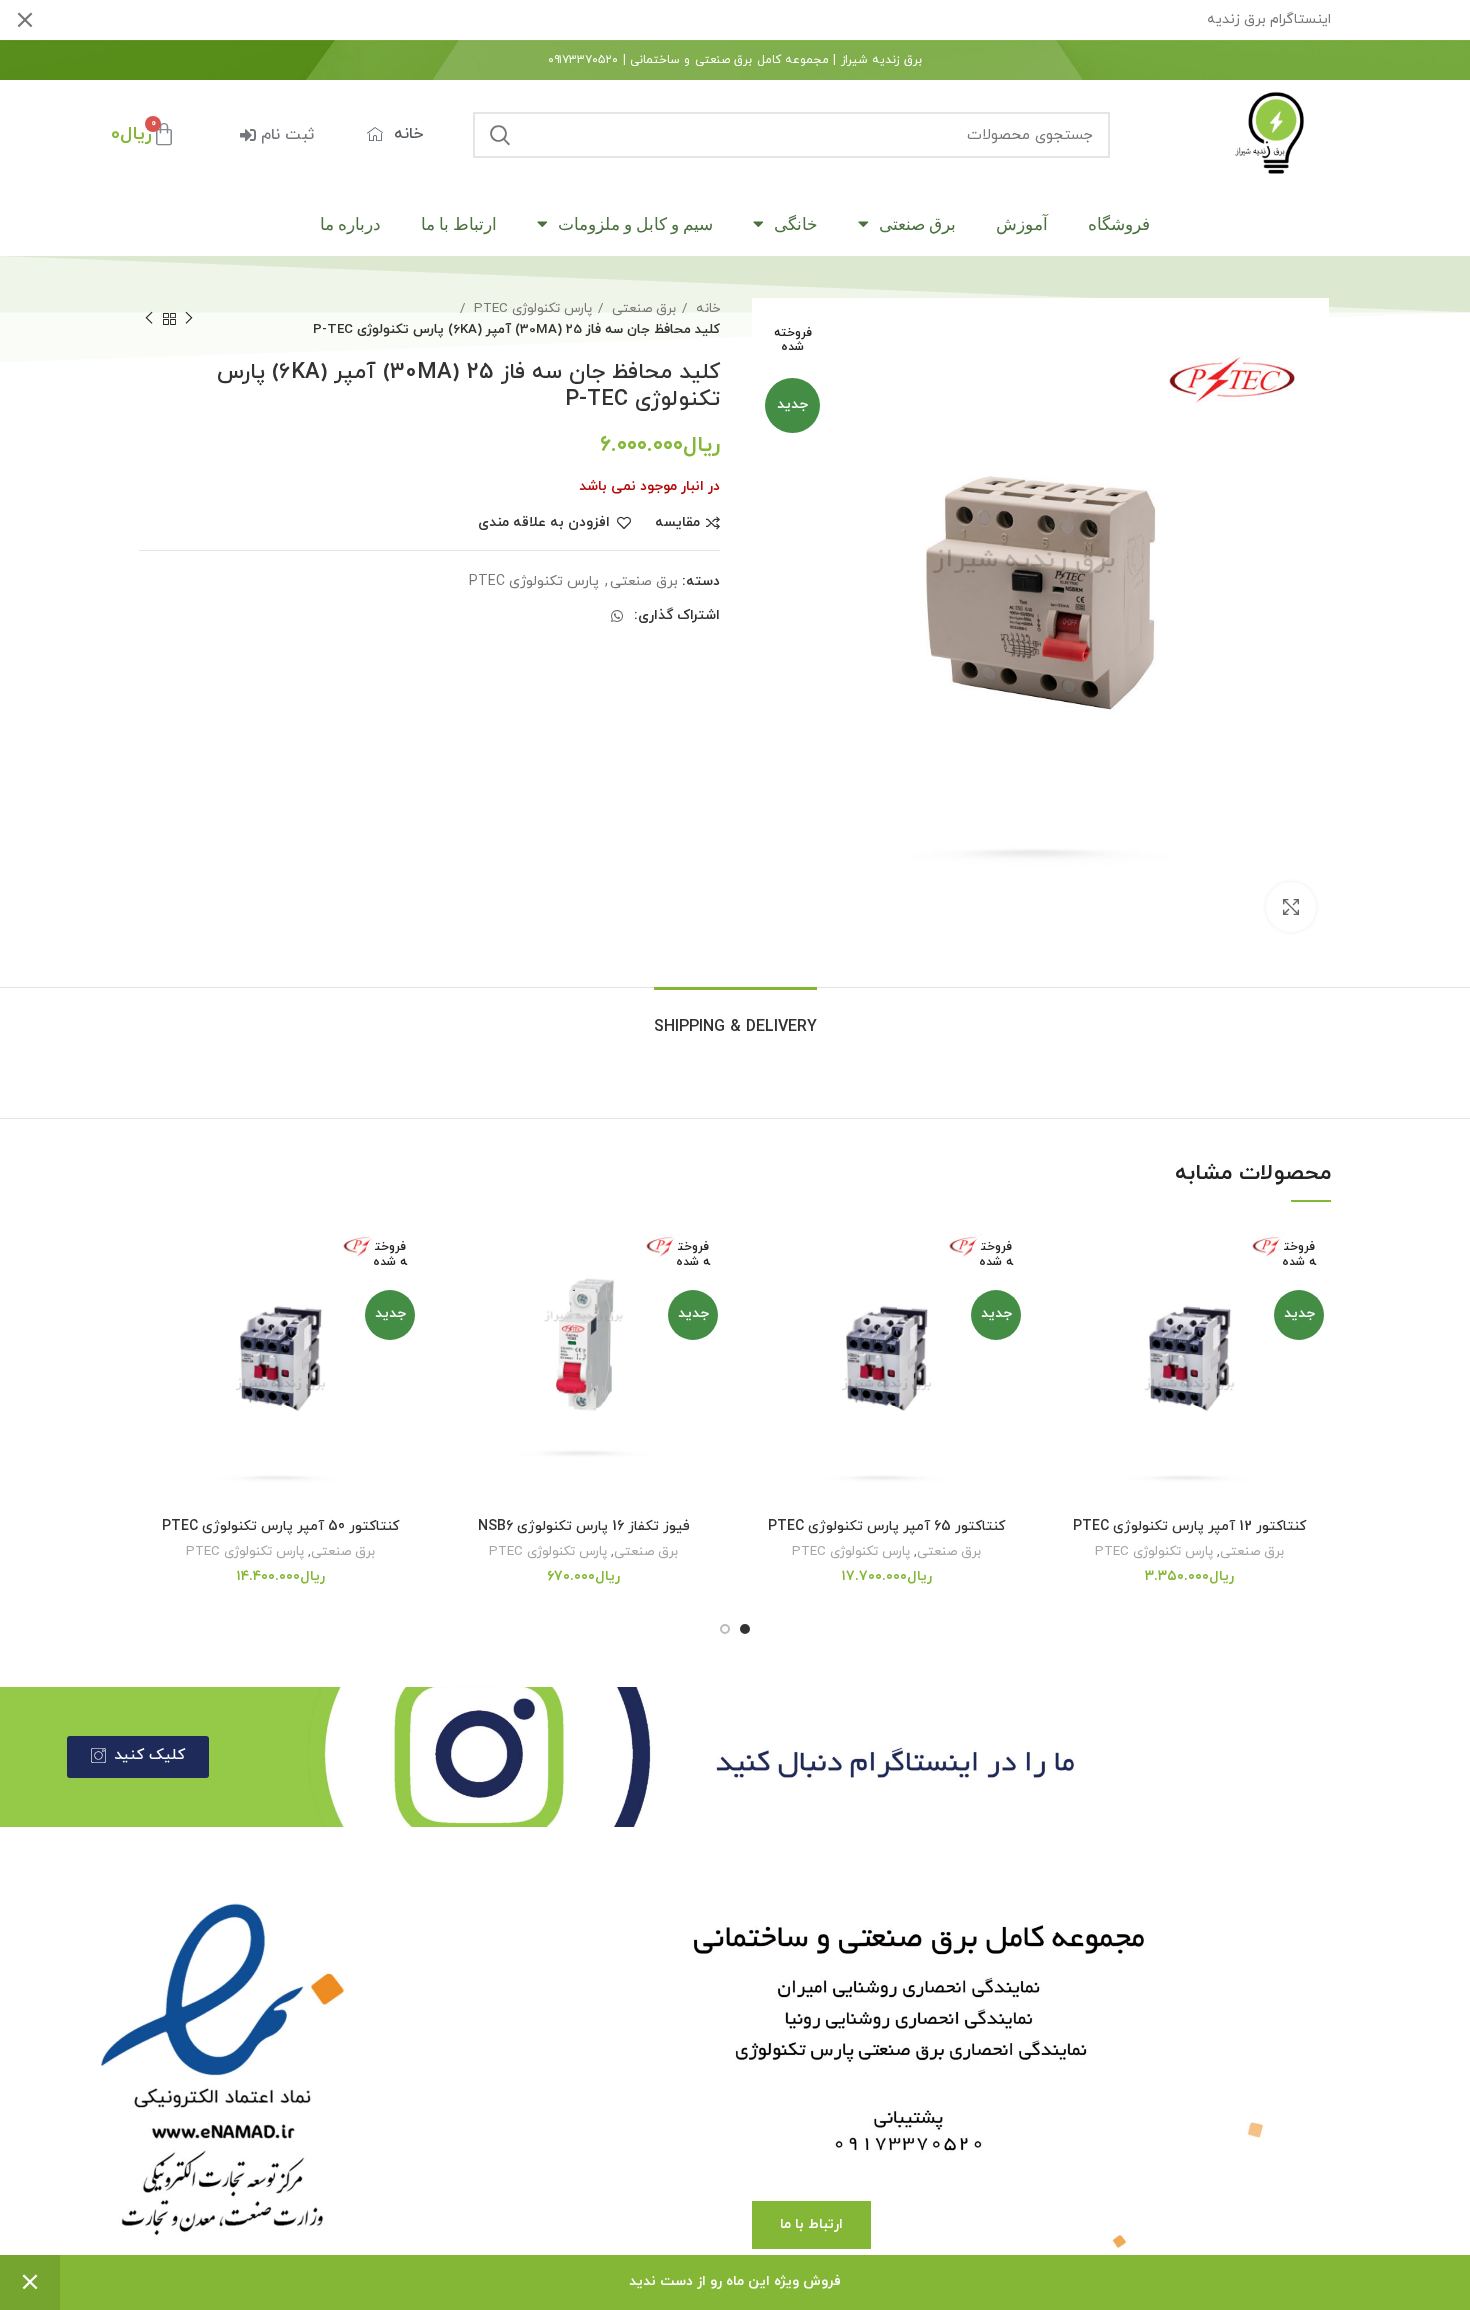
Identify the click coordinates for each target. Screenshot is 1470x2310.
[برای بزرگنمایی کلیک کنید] (1291, 907)
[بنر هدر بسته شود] (25, 20)
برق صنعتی (917, 224)
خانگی (796, 224)
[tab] (735, 1017)
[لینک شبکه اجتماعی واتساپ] (617, 616)
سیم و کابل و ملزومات (635, 224)
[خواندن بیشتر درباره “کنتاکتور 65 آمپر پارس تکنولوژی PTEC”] (760, 1300)
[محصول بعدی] (149, 319)
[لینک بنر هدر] (765, 20)
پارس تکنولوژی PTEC (531, 308)
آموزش (1022, 224)
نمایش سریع (1063, 1345)
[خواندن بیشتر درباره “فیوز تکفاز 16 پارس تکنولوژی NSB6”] (457, 1300)
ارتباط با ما (459, 224)
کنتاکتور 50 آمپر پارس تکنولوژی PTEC (280, 1526)
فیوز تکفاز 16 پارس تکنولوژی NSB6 (584, 1526)
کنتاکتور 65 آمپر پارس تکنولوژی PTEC (886, 1526)
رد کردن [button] (30, 2282)
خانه (706, 308)
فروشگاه (1119, 224)
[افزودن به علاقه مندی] (1063, 1255)
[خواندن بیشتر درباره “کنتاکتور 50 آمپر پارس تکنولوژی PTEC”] (154, 1300)
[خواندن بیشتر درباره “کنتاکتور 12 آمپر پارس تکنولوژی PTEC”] (1063, 1300)
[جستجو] (500, 135)
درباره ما (350, 224)
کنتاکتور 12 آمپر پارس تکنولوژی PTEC (1189, 1526)
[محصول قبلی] (189, 319)
